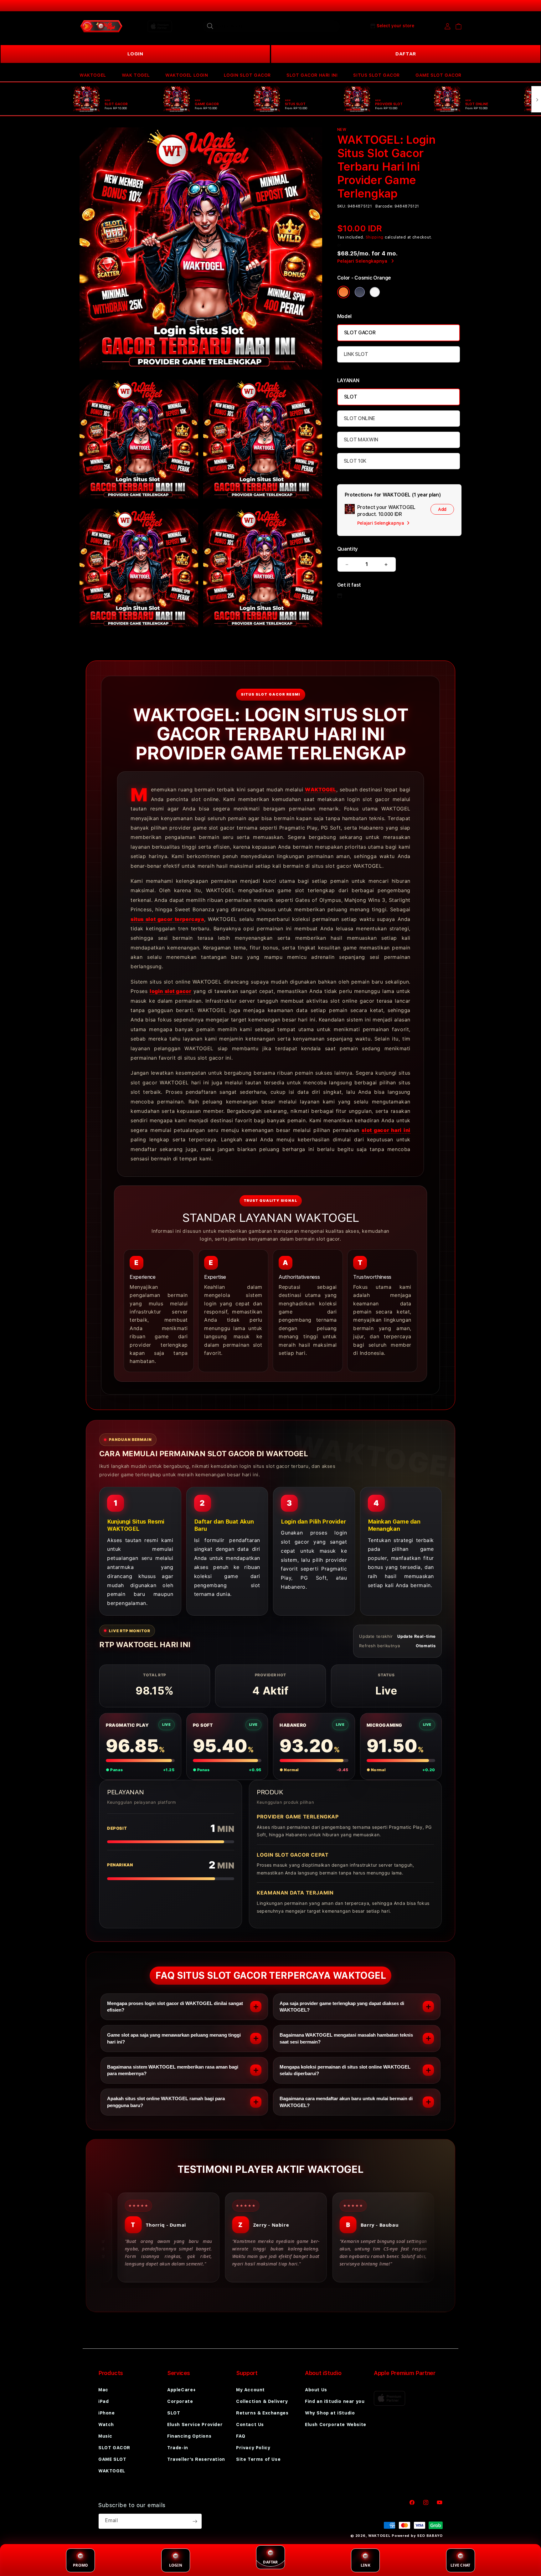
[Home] (101, 26)
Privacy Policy (253, 2448)
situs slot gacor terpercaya (167, 919)
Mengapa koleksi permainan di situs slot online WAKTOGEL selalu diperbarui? (345, 2070)
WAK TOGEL (136, 75)
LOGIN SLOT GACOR (247, 75)
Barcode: (384, 206)
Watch (106, 2424)
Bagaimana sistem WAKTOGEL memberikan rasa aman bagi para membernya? (173, 2070)
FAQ (241, 2436)
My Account (250, 2390)
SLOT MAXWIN (361, 440)
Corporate (180, 2401)
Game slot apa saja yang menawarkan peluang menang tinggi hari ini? (174, 2038)
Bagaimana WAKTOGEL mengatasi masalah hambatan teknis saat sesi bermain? (346, 2038)
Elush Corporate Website (336, 2424)
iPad (103, 2401)
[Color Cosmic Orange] (343, 292)
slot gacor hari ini (386, 1130)
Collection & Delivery (262, 2401)
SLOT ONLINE (359, 418)
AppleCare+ (182, 2390)
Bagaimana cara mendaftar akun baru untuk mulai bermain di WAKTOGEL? (346, 2102)
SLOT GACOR (360, 333)
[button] (93, 75)
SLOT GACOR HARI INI (312, 75)
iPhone (107, 2413)
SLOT (351, 397)
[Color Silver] (375, 292)
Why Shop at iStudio (330, 2413)
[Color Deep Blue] (360, 292)
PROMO (80, 2565)
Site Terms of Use (258, 2459)
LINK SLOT (356, 354)
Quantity (348, 549)
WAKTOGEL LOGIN (187, 75)
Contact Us (250, 2424)
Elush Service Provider (195, 2424)
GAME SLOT (112, 2459)
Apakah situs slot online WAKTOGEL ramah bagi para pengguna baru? (166, 2102)
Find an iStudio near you (335, 2401)
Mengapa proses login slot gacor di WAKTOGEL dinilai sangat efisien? (175, 2007)
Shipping (375, 237)
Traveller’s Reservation (196, 2459)
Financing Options (189, 2436)
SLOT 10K (355, 461)
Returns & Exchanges (262, 2413)
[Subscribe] (195, 2521)
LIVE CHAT (460, 2565)
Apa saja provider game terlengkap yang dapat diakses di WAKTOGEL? (342, 2007)
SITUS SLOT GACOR (376, 75)
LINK (366, 2565)
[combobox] (271, 26)
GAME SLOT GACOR (438, 75)
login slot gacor (170, 991)
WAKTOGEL (93, 75)
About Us (316, 2390)
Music (105, 2436)
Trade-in (178, 2448)
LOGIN (135, 54)
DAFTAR (406, 54)
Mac (103, 2390)
